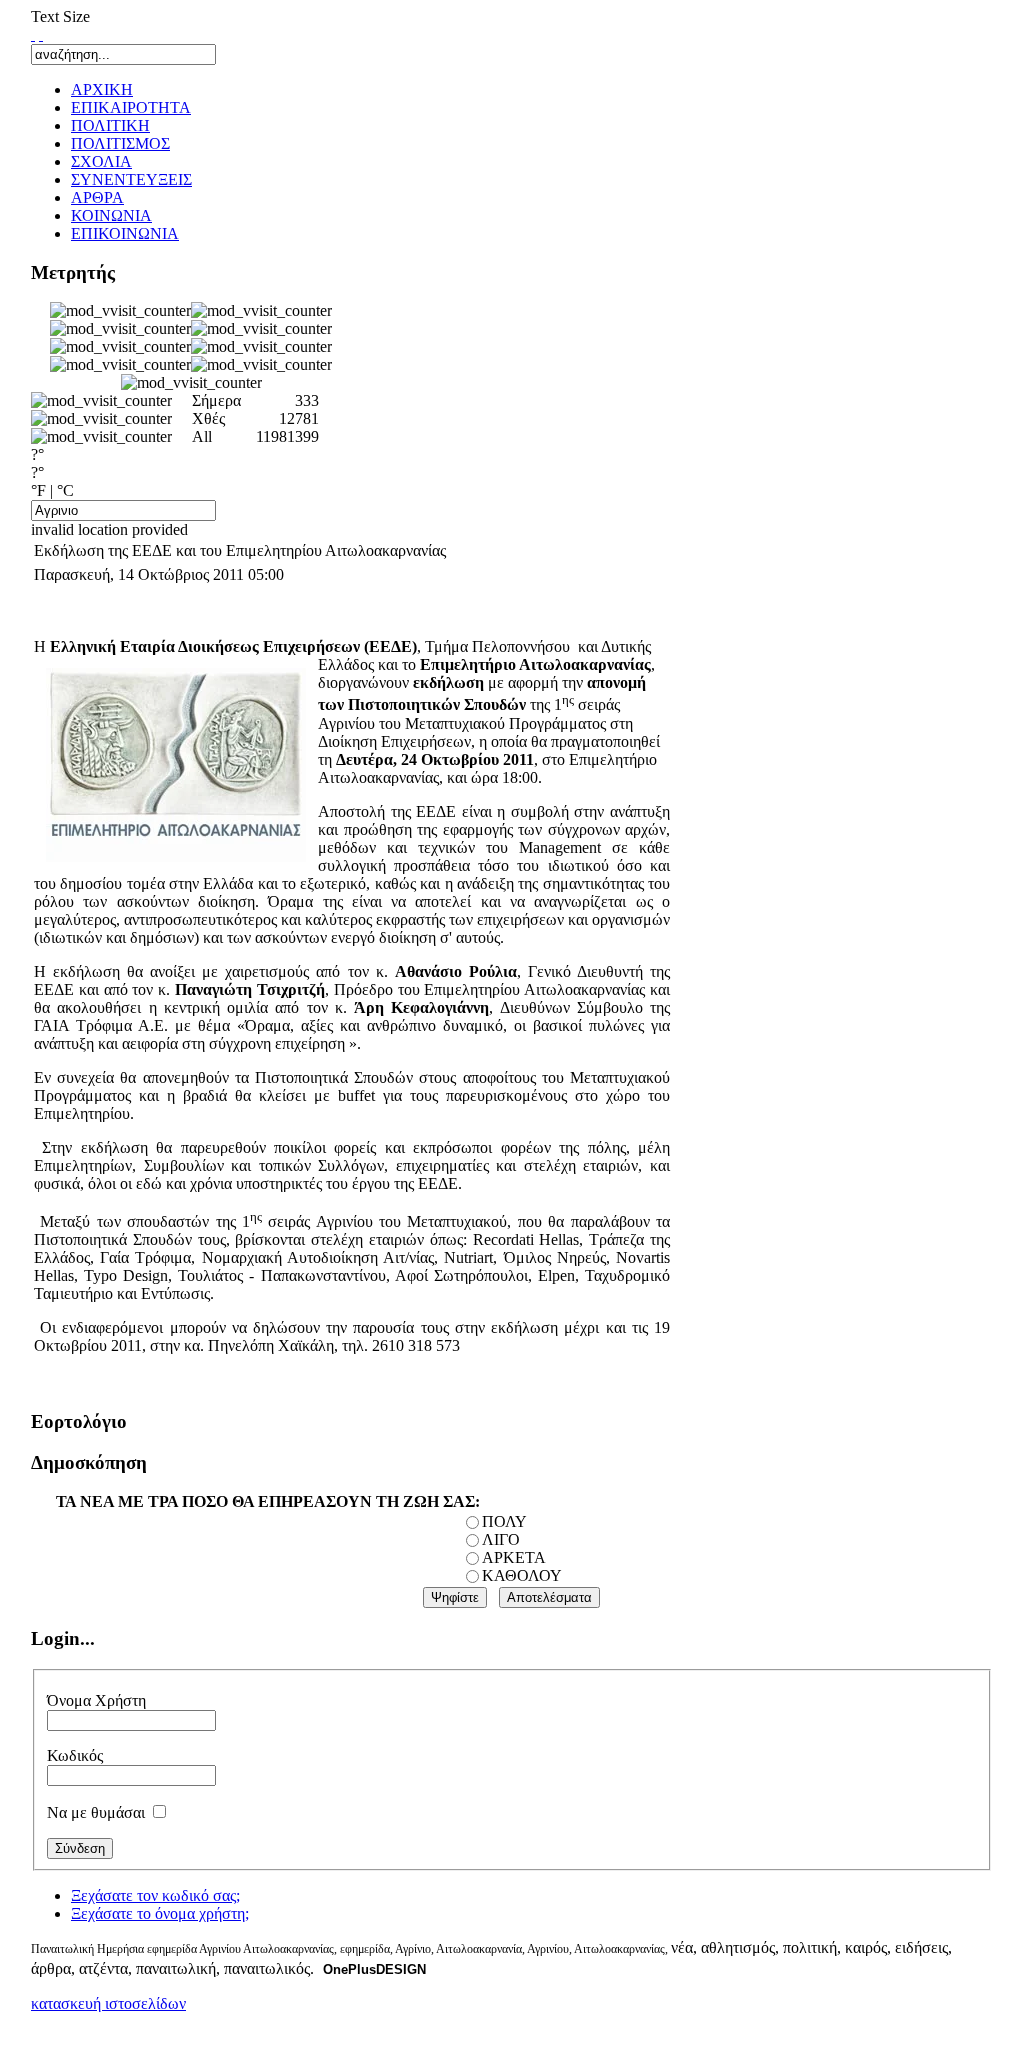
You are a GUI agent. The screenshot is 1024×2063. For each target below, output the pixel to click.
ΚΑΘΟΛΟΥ (522, 1575)
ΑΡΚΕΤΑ (514, 1557)
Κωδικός (75, 1755)
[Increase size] (33, 34)
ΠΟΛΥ (504, 1521)
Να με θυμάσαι (96, 1812)
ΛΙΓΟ (501, 1539)
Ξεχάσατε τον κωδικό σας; (155, 1895)
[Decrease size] (41, 34)
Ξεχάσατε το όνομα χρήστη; (160, 1913)
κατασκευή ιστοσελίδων (108, 2003)
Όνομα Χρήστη (96, 1700)
